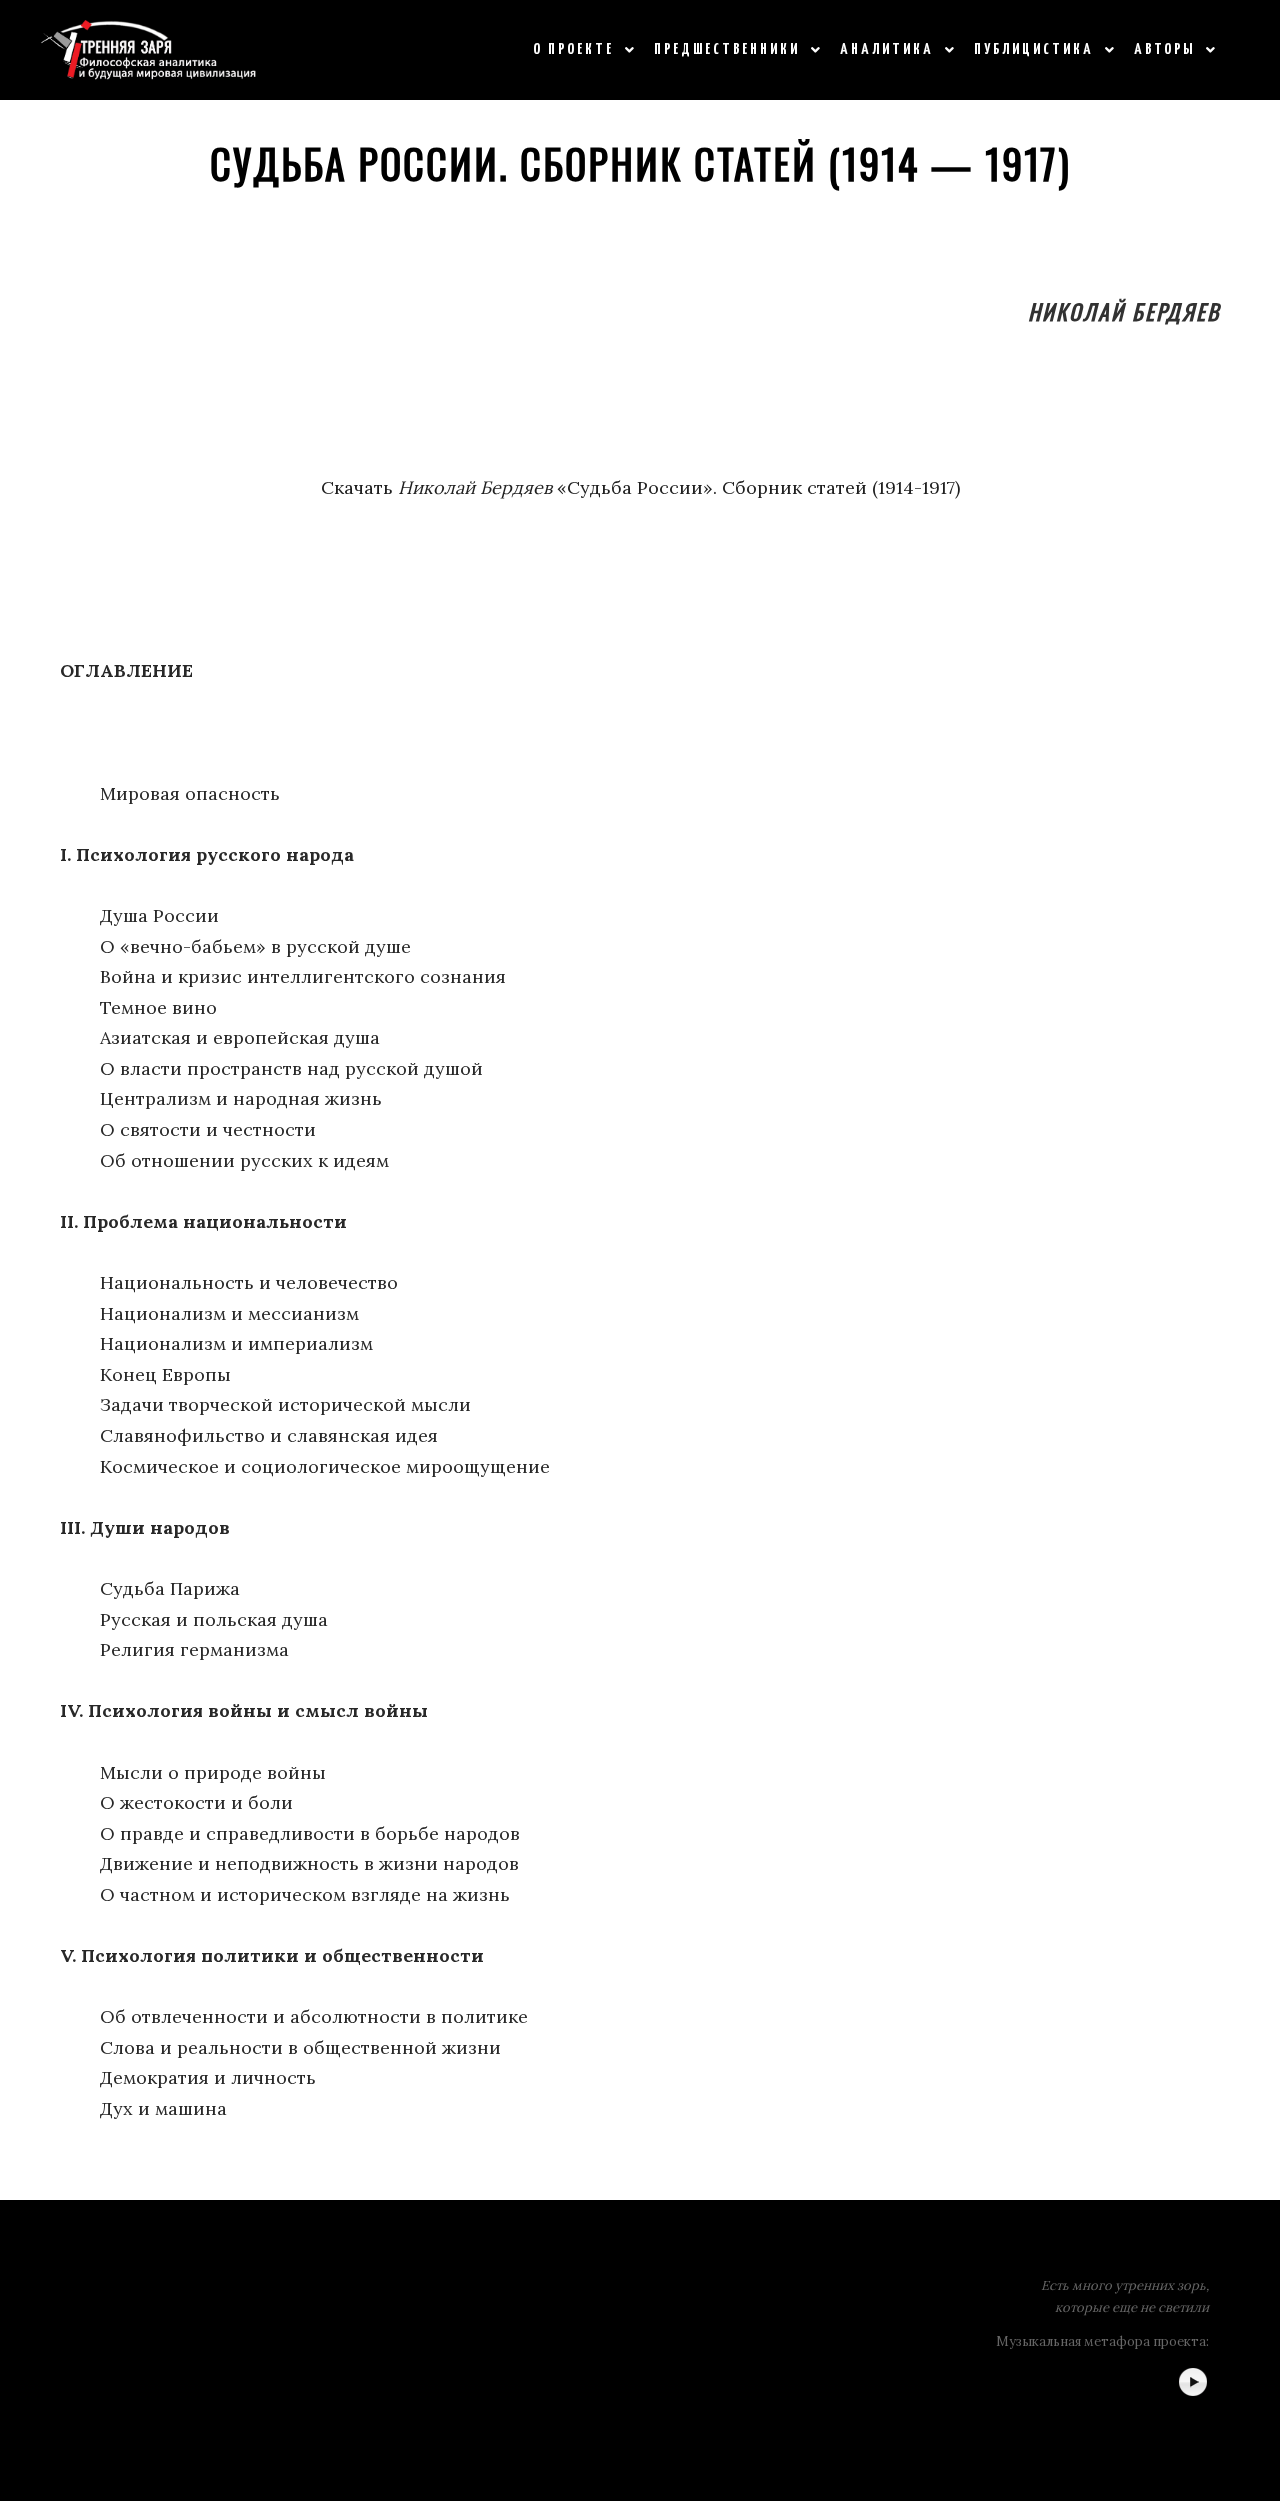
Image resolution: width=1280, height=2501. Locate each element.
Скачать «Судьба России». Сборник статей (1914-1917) (640, 487)
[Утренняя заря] (148, 50)
